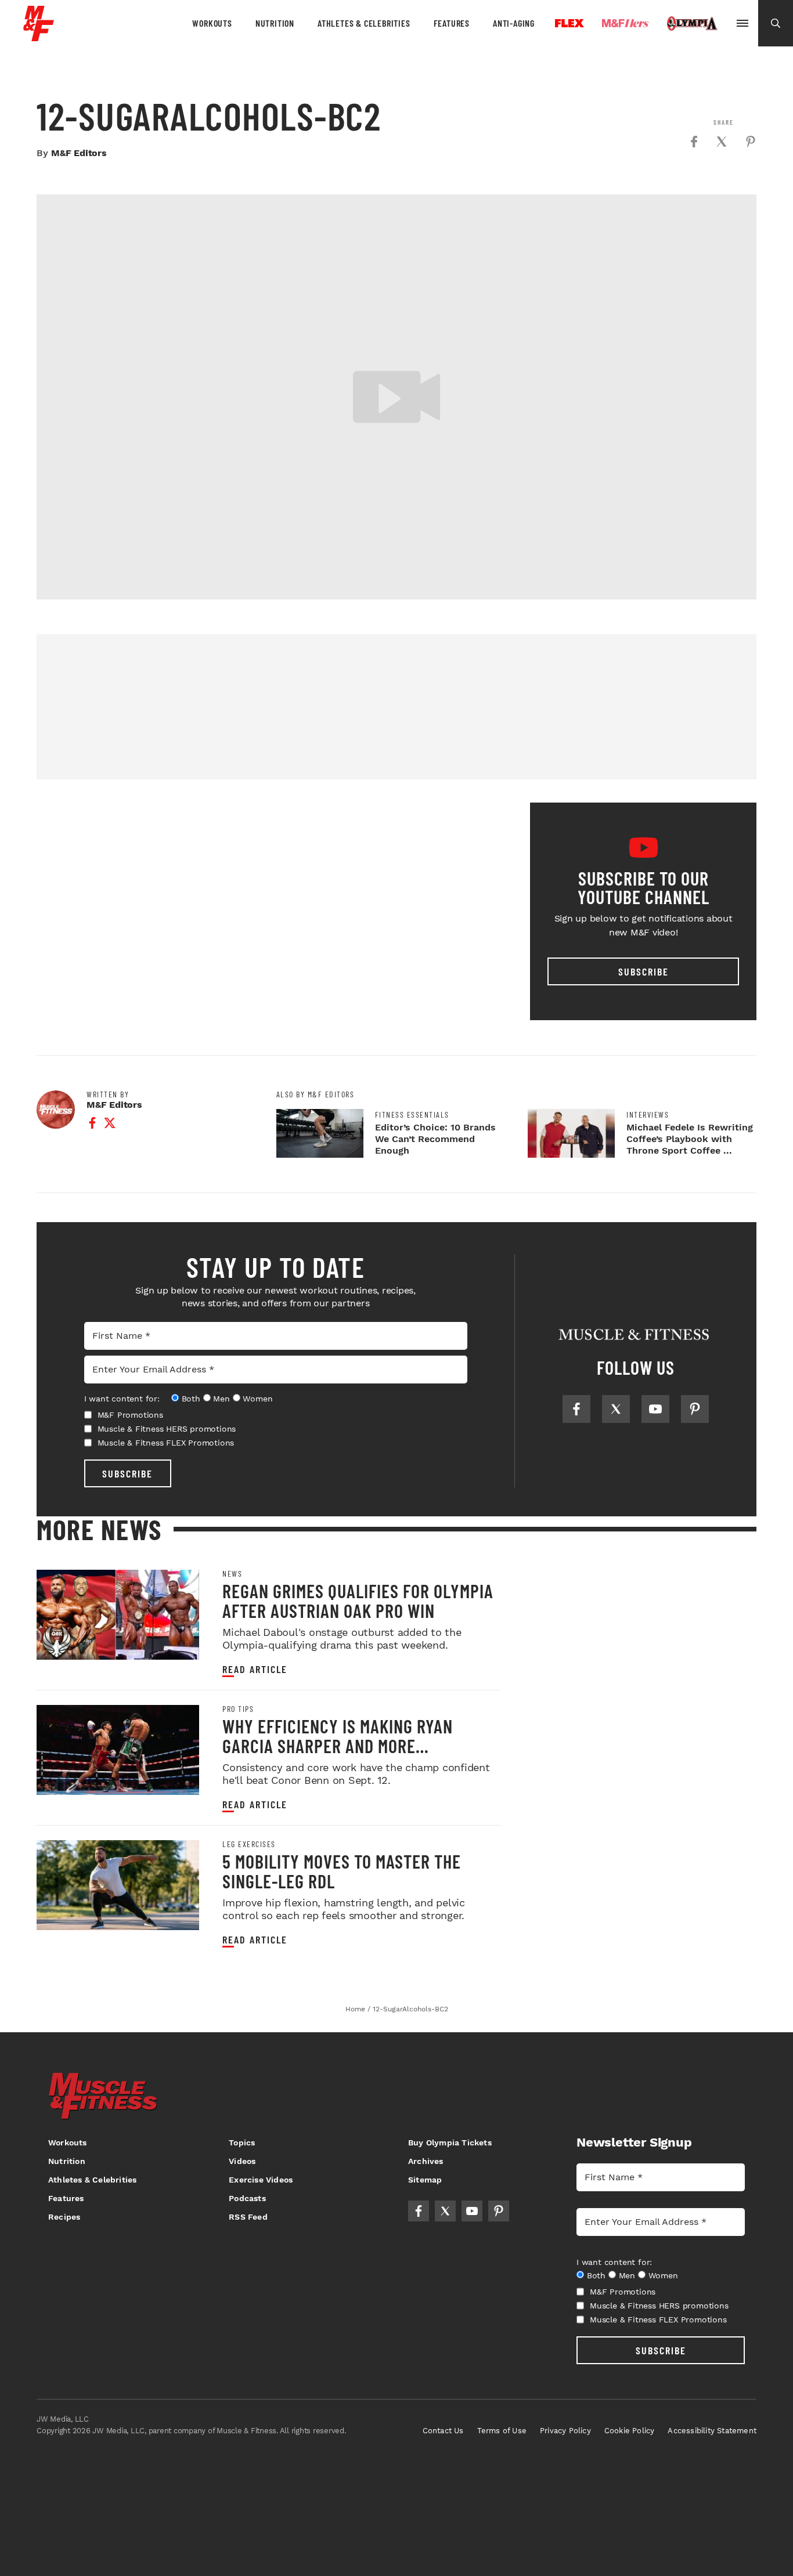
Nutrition (275, 23)
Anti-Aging (514, 23)
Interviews (648, 1115)
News (232, 1574)
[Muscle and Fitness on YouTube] (655, 1409)
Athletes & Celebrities (364, 23)
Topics (242, 2143)
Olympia (692, 24)
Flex (569, 23)
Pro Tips (238, 1709)
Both (191, 1399)
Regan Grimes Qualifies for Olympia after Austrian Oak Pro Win (358, 1600)
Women (257, 1399)
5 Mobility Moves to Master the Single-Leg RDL (342, 1871)
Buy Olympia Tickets (450, 2143)
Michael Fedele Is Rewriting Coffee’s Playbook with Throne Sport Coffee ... (690, 1139)
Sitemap (425, 2180)
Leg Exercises (249, 1844)
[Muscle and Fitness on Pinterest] (695, 1409)
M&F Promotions (130, 1415)
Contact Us (443, 2431)
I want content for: (122, 1399)
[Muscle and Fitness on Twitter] (616, 1409)
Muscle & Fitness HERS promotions (167, 1429)
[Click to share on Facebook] (694, 142)
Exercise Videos (261, 2180)
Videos (242, 2161)
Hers (625, 23)
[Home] (39, 37)
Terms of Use (502, 2431)
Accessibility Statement (712, 2431)
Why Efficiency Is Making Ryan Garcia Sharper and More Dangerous (338, 1746)
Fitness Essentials (412, 1115)
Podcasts (247, 2198)
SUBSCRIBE (127, 1473)
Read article (255, 1669)
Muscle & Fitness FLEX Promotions (166, 1443)
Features (452, 23)
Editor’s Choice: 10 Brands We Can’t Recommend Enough (435, 1139)
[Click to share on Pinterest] (751, 142)
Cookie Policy (630, 2431)
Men (221, 1399)
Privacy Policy (565, 2431)
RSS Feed (248, 2217)
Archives (426, 2161)
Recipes (64, 2217)
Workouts (212, 23)
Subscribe (644, 971)
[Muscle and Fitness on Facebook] (576, 1409)
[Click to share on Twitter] (722, 142)
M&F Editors (79, 153)
